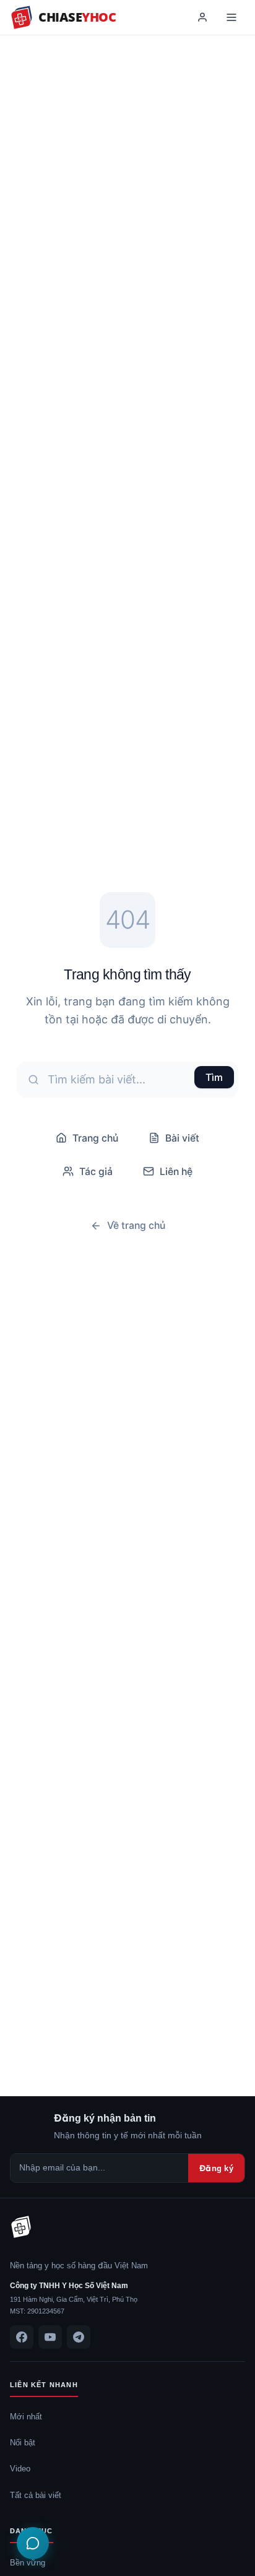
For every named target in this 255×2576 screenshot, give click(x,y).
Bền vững (28, 2562)
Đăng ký (216, 2168)
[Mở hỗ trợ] (33, 2543)
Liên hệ (176, 1171)
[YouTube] (50, 2337)
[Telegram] (79, 2337)
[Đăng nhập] (202, 17)
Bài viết (182, 1138)
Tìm (214, 1077)
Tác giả (96, 1171)
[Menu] (231, 17)
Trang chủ (95, 1138)
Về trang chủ (136, 1225)
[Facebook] (22, 2337)
